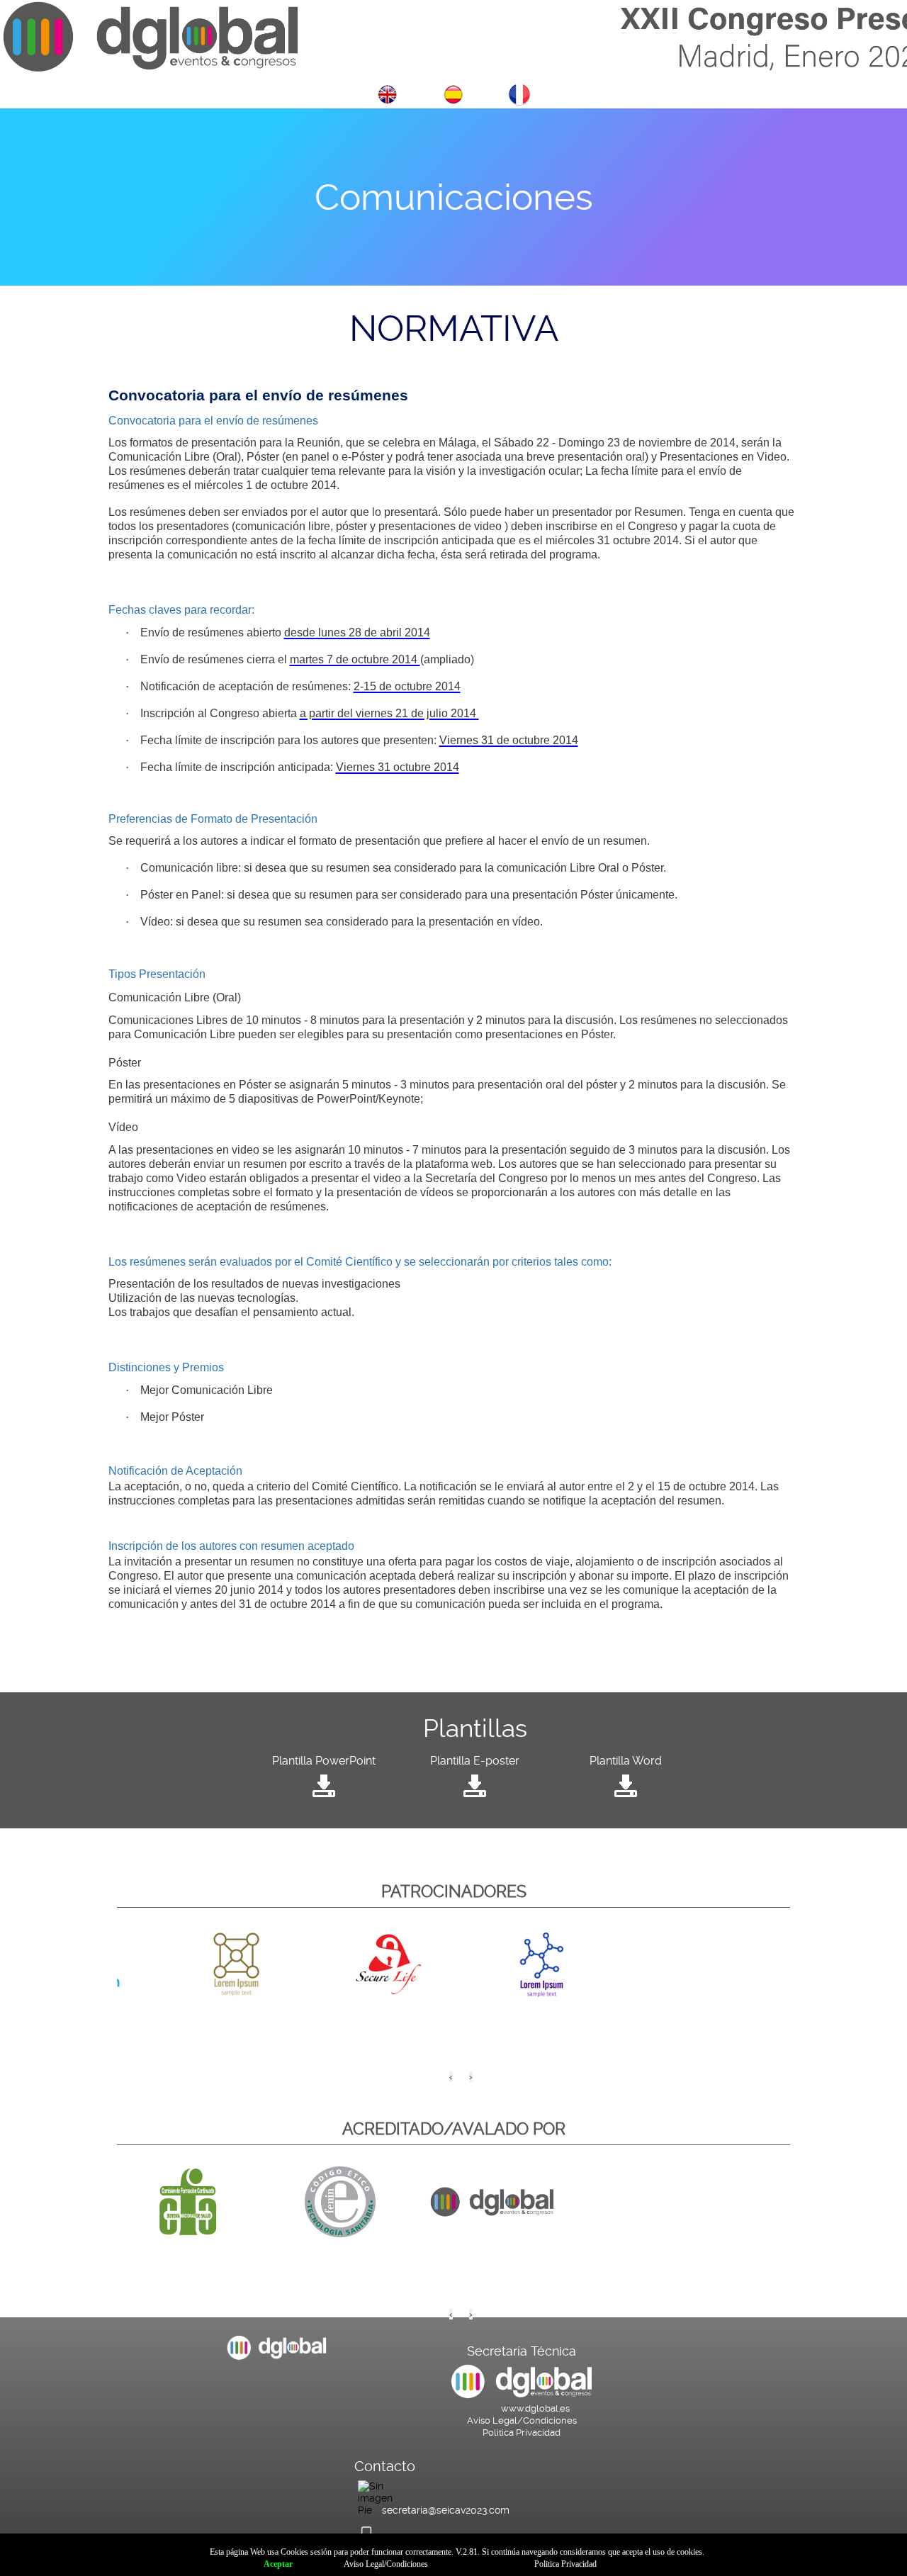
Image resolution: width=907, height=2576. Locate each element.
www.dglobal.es (535, 2408)
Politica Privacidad (522, 2432)
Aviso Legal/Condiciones (522, 2420)
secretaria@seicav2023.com (446, 2510)
